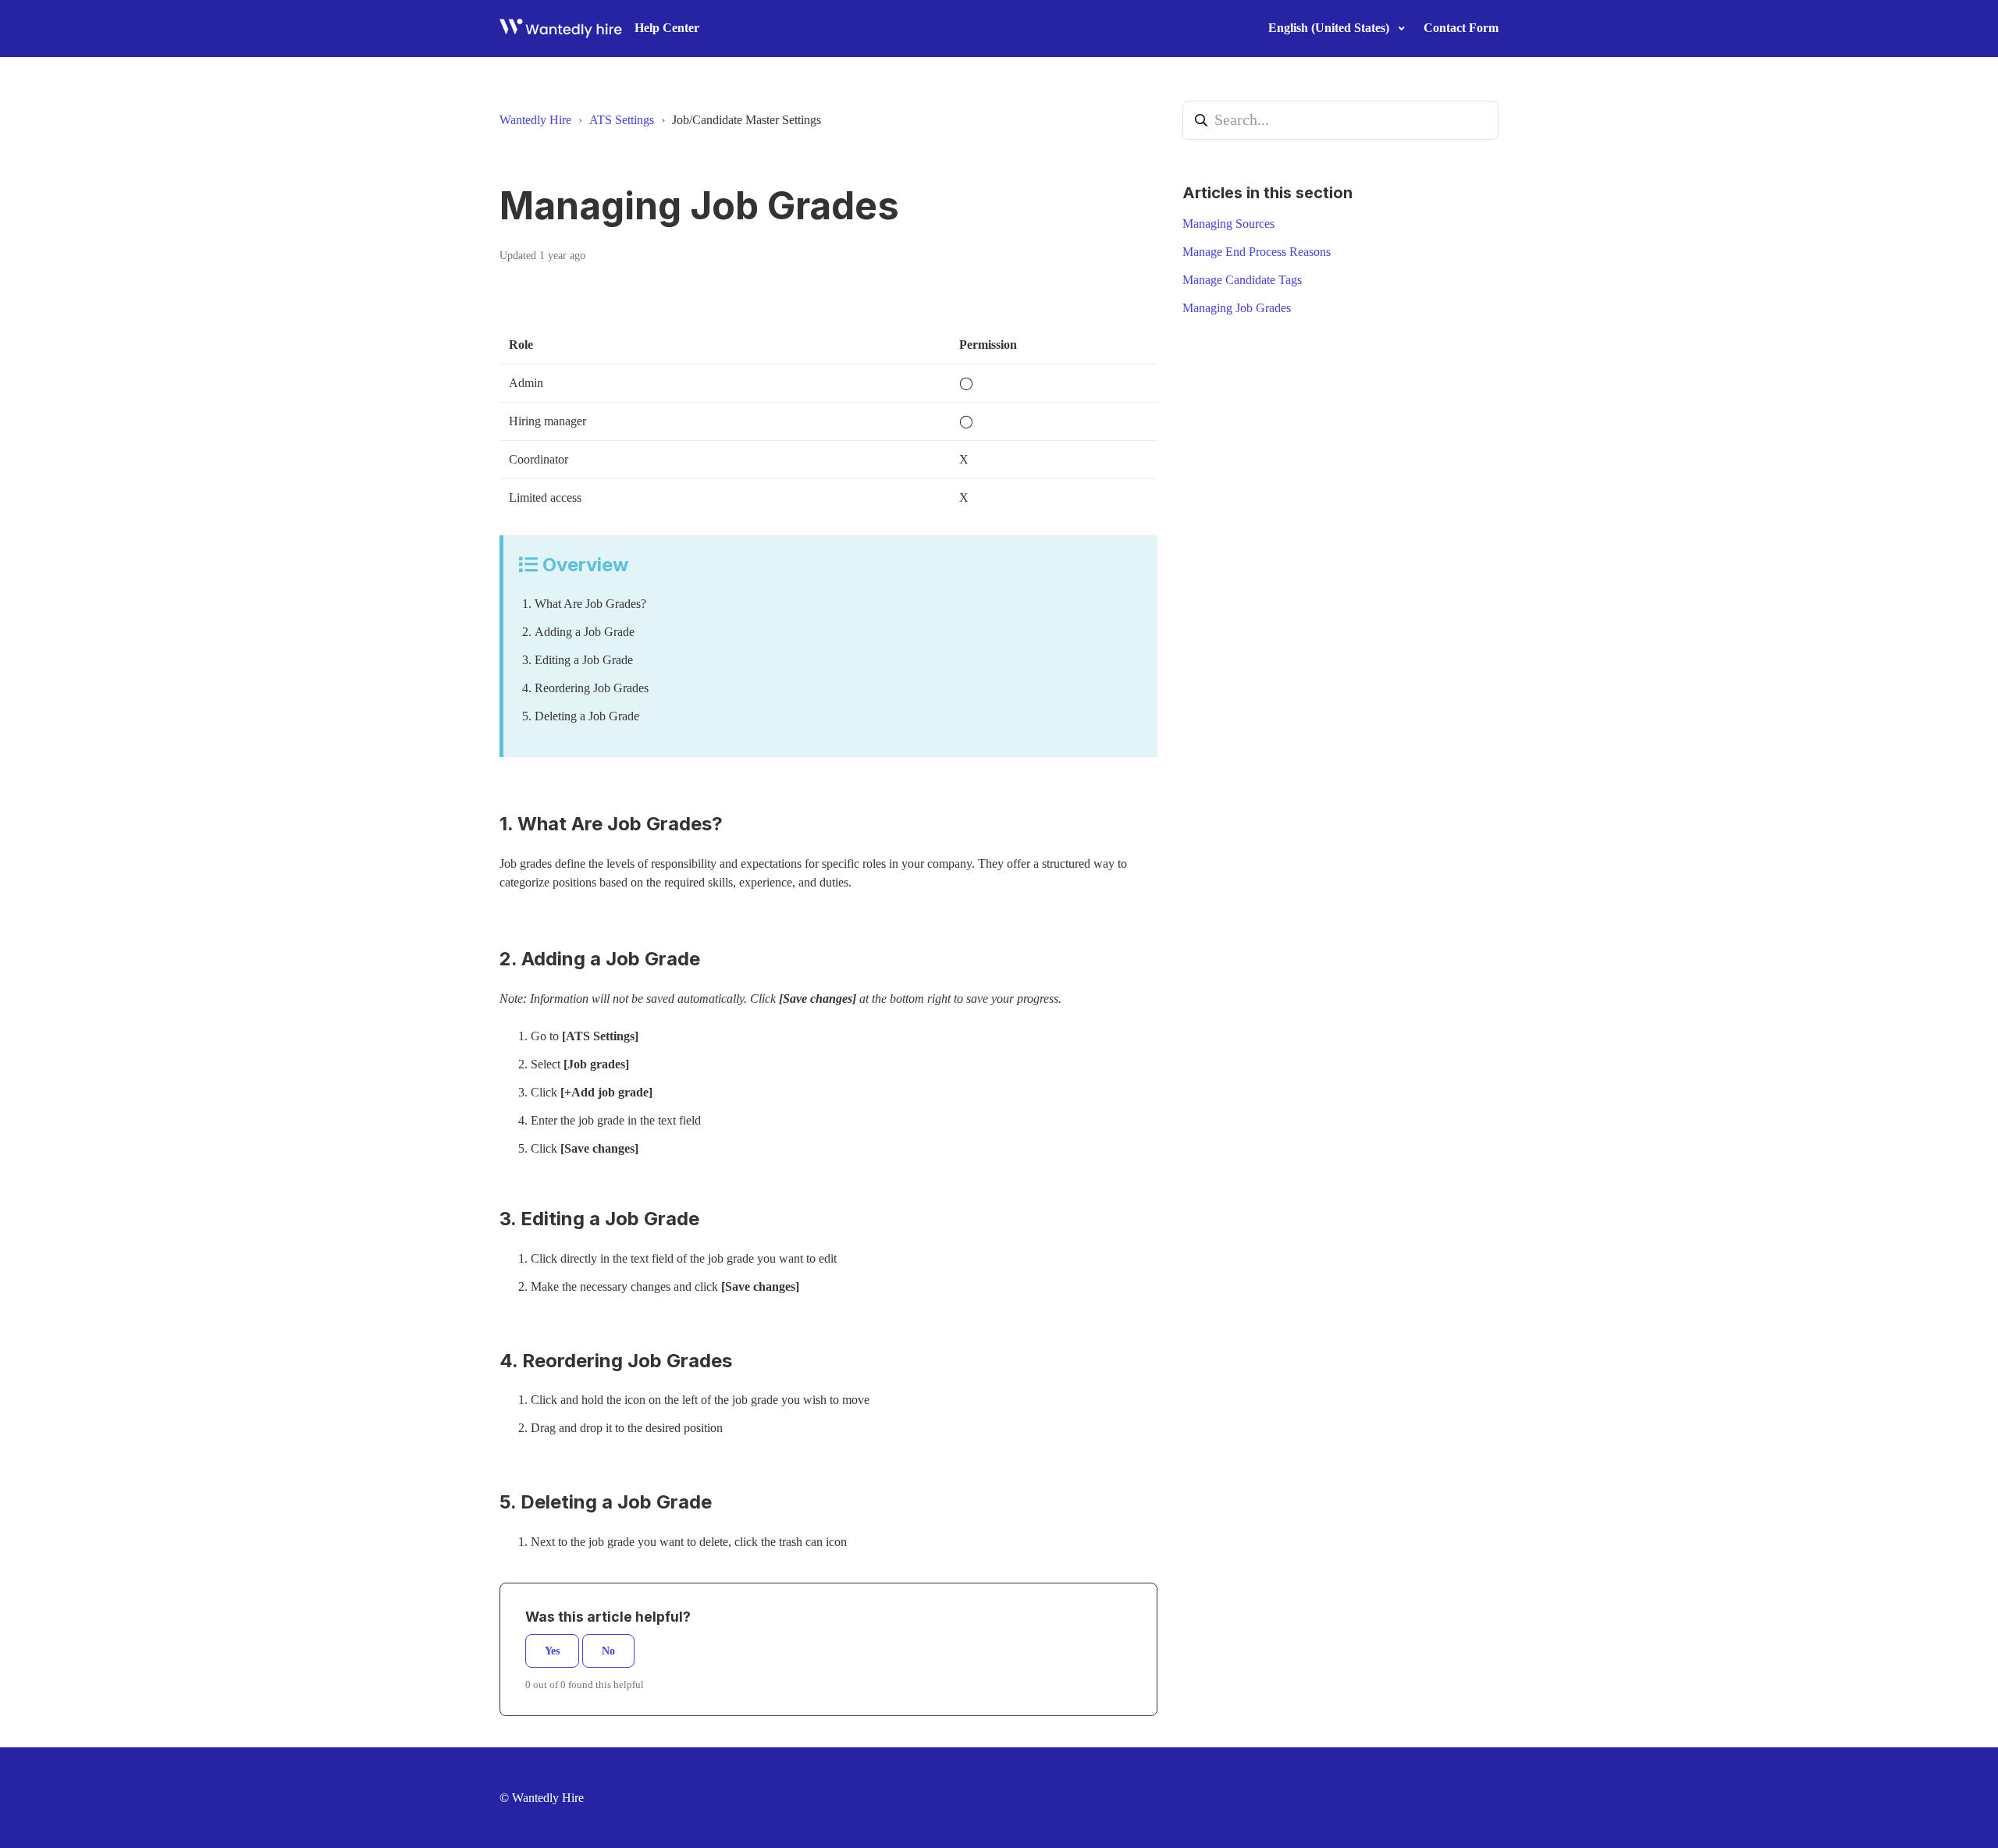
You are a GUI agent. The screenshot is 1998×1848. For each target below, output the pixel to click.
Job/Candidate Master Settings (747, 120)
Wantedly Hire (535, 120)
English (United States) (1330, 28)
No (608, 1651)
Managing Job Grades (1237, 308)
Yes (552, 1651)
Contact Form (1461, 28)
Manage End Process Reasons (1257, 252)
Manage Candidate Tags (1242, 280)
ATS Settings (622, 120)
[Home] (561, 28)
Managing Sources (1228, 224)
